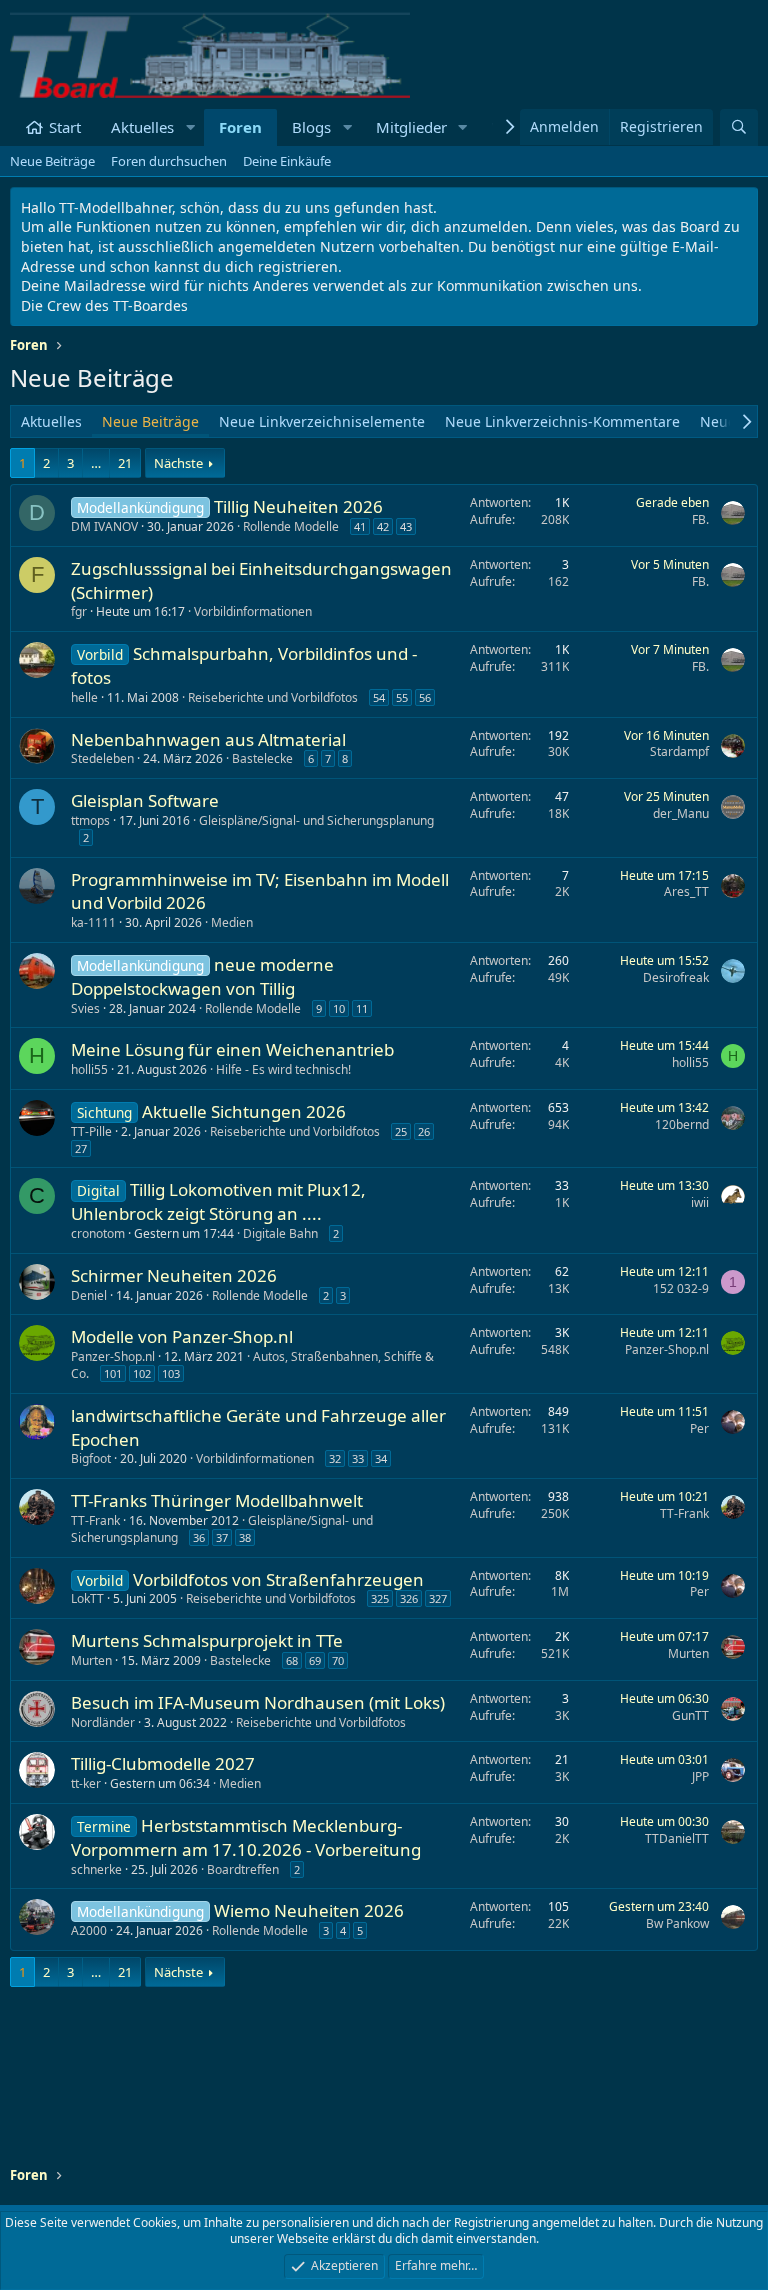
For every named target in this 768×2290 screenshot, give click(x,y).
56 (425, 697)
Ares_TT (686, 891)
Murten (91, 1660)
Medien (232, 922)
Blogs (311, 127)
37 (222, 1537)
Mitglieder (411, 127)
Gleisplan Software (145, 800)
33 (358, 1458)
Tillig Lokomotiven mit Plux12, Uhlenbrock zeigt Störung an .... (218, 1201)
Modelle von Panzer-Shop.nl (182, 1336)
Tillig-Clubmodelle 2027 (163, 1763)
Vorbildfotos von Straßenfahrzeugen (278, 1579)
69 (315, 1660)
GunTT (690, 1715)
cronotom (98, 1233)
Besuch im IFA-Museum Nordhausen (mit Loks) (258, 1702)
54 (379, 697)
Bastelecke (262, 758)
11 (362, 1008)
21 (125, 463)
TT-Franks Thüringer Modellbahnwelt (217, 1500)
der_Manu (681, 813)
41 (360, 526)
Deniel (89, 1295)
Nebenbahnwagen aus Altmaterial (208, 739)
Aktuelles (142, 127)
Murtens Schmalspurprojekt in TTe (207, 1640)
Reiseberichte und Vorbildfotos (273, 697)
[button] (190, 127)
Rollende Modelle (291, 526)
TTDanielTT (677, 1838)
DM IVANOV (104, 526)
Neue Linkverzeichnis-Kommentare (562, 421)
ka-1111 (93, 922)
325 (380, 1598)
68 (292, 1660)
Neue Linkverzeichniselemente (322, 421)
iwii (700, 1202)
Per (699, 1428)
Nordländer (103, 1722)
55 (402, 697)
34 (381, 1458)
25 (401, 1131)
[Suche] (739, 127)
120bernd (682, 1124)
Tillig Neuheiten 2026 (298, 506)
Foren (240, 127)
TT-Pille (91, 1131)
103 (171, 1373)
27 (81, 1148)
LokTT (87, 1598)
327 (438, 1598)
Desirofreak (676, 977)
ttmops (90, 820)
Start (65, 127)
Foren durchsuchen (169, 161)
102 (142, 1373)
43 (406, 526)
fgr (79, 611)
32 (335, 1458)
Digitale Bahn (280, 1233)
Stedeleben (102, 758)
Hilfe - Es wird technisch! (283, 1069)
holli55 (89, 1069)
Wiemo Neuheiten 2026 (309, 1910)
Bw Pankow (677, 1923)
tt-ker (86, 1783)
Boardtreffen (243, 1869)
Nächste (178, 463)
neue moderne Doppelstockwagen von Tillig (202, 976)
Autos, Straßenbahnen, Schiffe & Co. (252, 1365)
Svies (85, 1008)
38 (245, 1537)
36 (199, 1537)
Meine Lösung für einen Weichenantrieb (232, 1049)
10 (339, 1008)
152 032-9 (681, 1288)
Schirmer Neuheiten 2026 (174, 1275)
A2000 (89, 1930)
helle (84, 697)
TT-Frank (95, 1520)
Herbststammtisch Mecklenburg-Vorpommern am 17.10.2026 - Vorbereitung (246, 1837)
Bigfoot (91, 1458)
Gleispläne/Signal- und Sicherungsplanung (316, 820)
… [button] (96, 463)
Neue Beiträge (52, 161)
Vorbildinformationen (253, 611)
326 (409, 1598)
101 (113, 1373)
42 (383, 526)
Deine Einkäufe (287, 161)
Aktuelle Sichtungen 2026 (244, 1111)
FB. (700, 519)
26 (424, 1131)
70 (338, 1660)
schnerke (96, 1869)
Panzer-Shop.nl (113, 1356)
